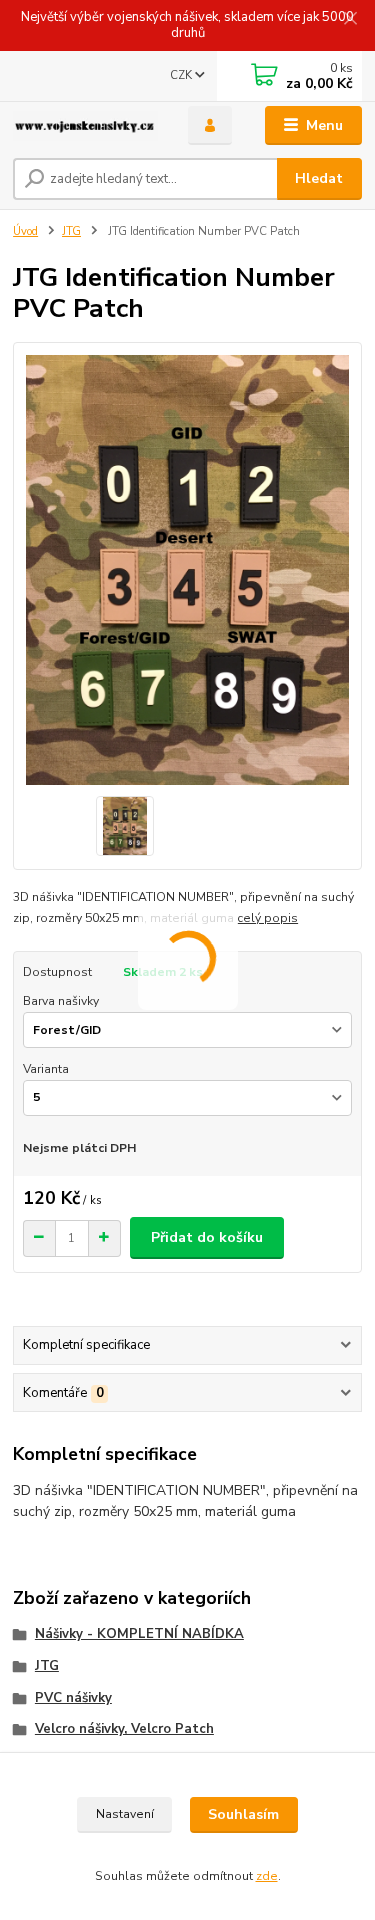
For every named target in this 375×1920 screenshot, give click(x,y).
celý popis (267, 918)
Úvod (25, 231)
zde (267, 1876)
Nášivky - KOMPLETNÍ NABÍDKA (139, 1634)
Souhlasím (243, 1814)
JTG (71, 231)
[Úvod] (85, 126)
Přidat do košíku (207, 1237)
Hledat (319, 178)
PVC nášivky (73, 1698)
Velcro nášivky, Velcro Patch (124, 1729)
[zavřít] (350, 20)
